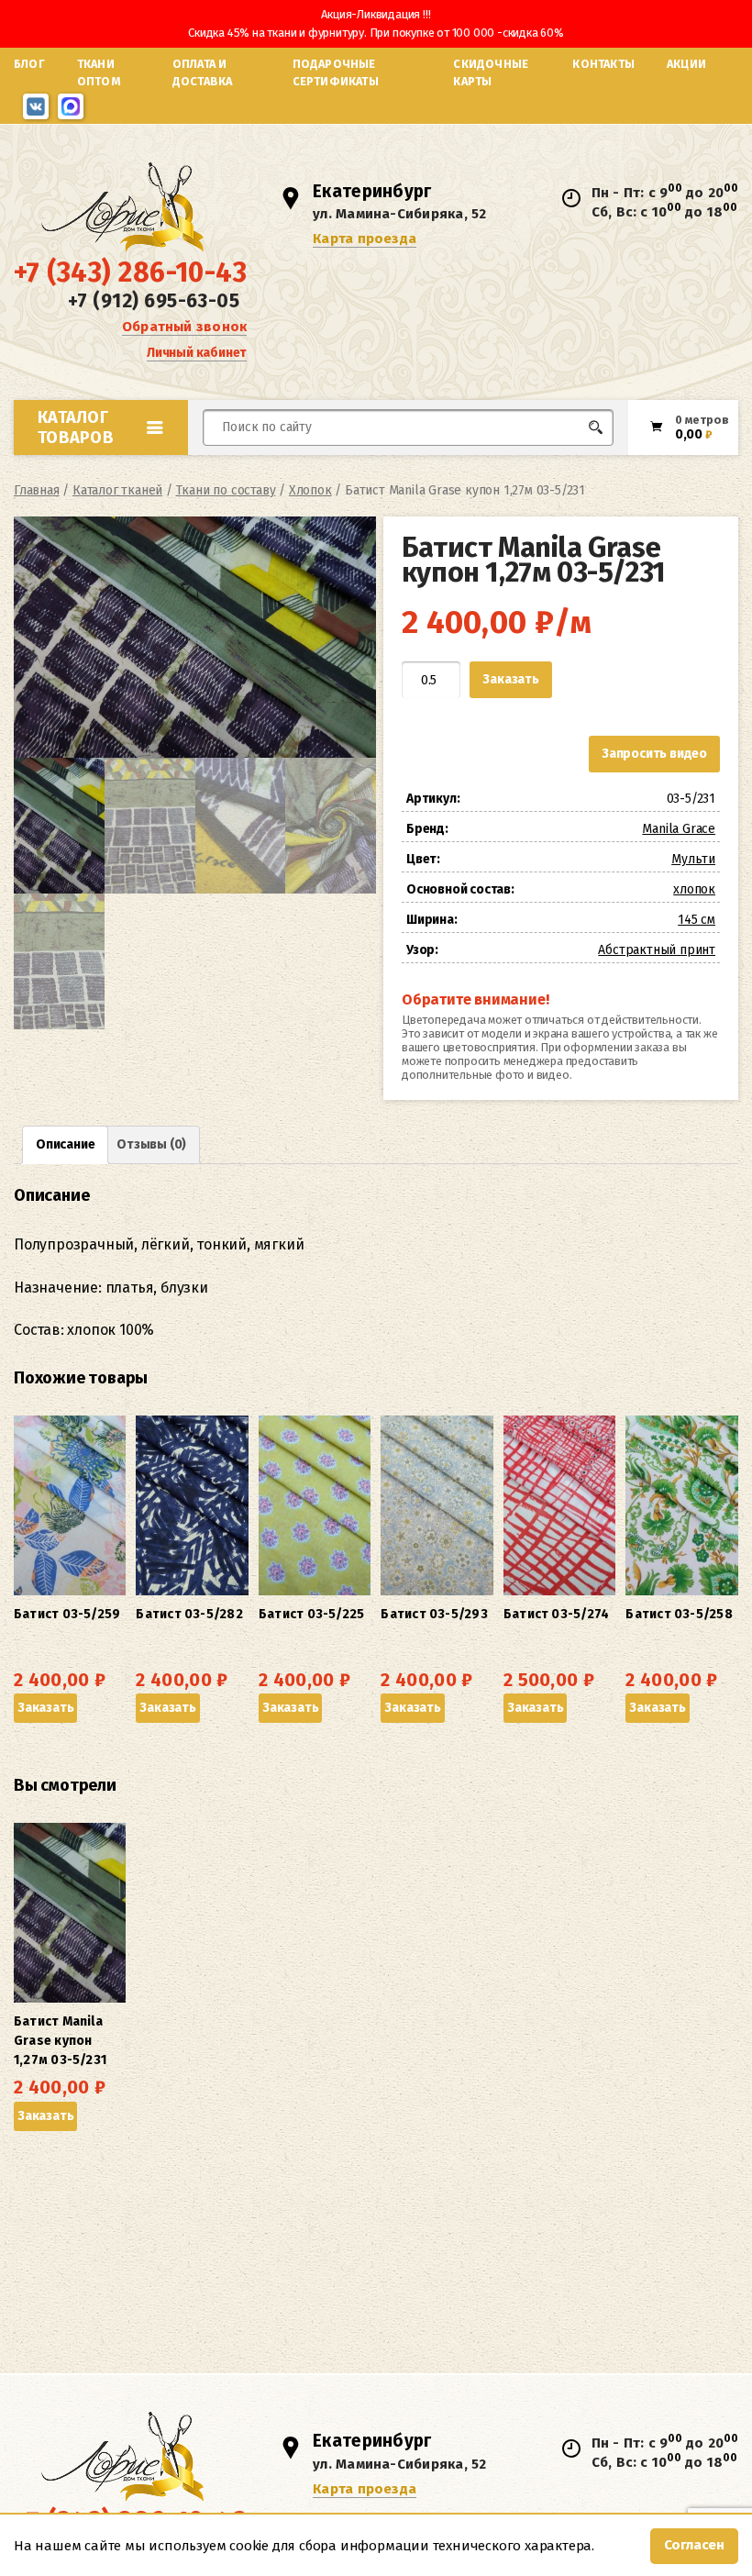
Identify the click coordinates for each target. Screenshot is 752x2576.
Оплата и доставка (203, 72)
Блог (29, 64)
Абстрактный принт (657, 950)
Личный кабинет (197, 353)
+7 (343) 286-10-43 (130, 272)
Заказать (510, 679)
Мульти (693, 859)
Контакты (603, 64)
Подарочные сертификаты (336, 72)
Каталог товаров (76, 427)
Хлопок (310, 490)
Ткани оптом (99, 72)
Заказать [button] (45, 1708)
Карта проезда (365, 239)
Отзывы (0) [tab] (151, 1144)
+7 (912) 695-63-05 (154, 301)
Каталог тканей (117, 490)
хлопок (694, 889)
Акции (686, 64)
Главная (37, 490)
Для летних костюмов (291, 471)
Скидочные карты (491, 72)
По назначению (129, 467)
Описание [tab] (65, 1144)
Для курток (443, 462)
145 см (697, 920)
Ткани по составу (226, 490)
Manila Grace (679, 829)
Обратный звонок (184, 327)
